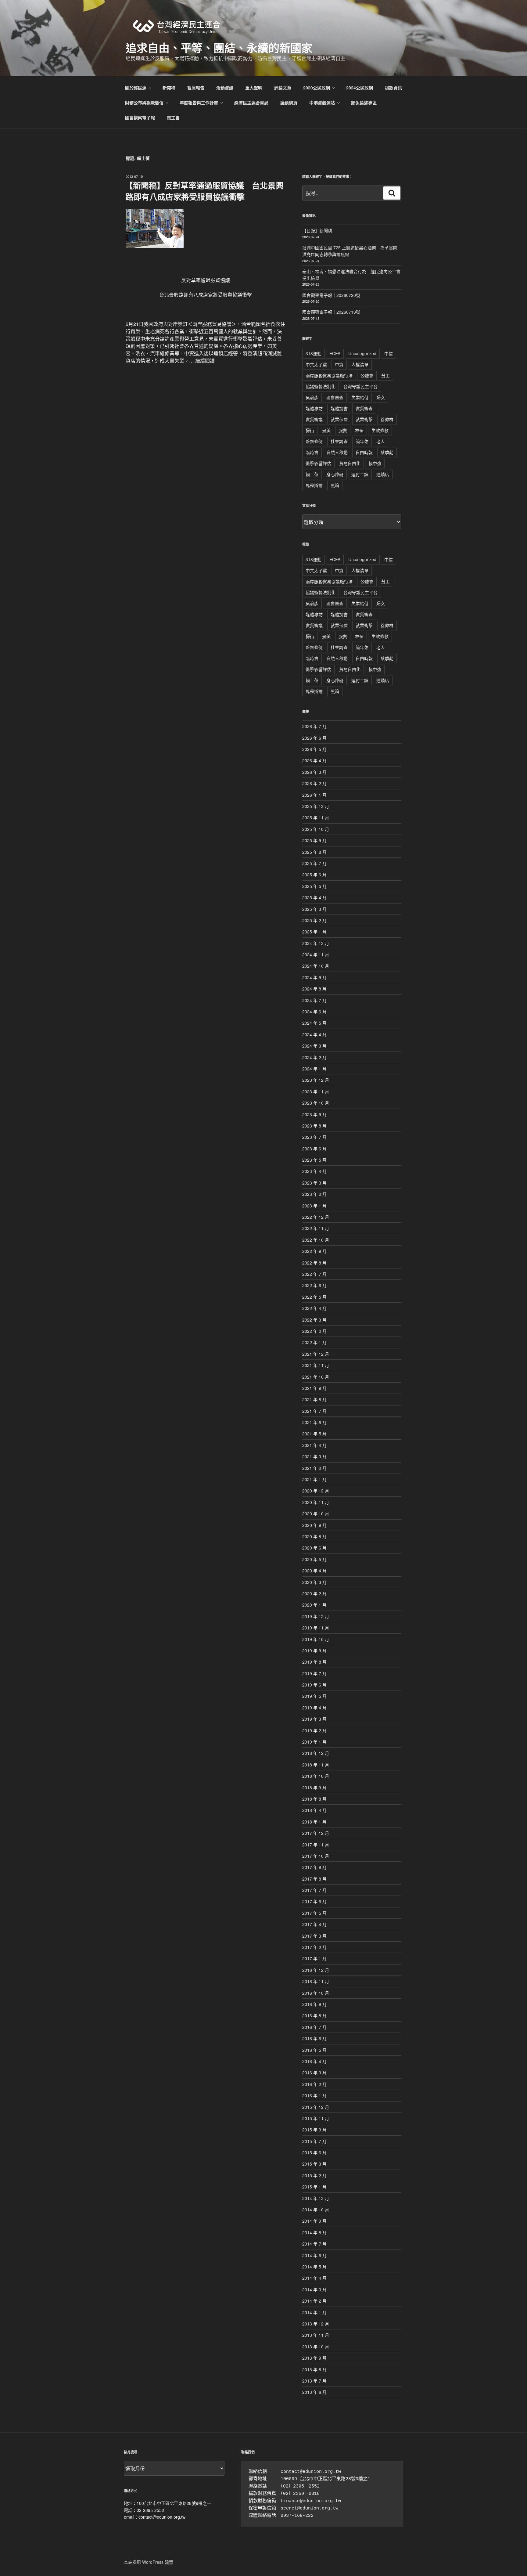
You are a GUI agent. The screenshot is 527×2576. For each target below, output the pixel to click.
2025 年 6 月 (314, 875)
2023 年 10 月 (316, 1103)
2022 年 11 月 (316, 1228)
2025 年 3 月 (314, 909)
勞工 (385, 375)
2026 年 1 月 (314, 795)
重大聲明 (254, 88)
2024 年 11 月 (316, 954)
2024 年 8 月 (314, 989)
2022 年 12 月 (316, 1217)
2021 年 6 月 (314, 1422)
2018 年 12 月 (316, 1753)
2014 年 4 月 (314, 2278)
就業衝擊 (364, 419)
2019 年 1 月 (314, 1742)
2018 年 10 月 (316, 1776)
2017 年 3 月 (314, 1936)
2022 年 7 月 (314, 1274)
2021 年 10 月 (316, 1377)
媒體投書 (339, 408)
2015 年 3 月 (314, 2164)
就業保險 (339, 419)
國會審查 (335, 397)
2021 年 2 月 (314, 1468)
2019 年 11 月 (316, 1628)
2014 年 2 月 (314, 2301)
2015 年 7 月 (314, 2141)
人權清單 (360, 364)
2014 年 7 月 (314, 2244)
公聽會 (367, 375)
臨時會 (312, 452)
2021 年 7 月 (314, 1411)
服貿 (343, 430)
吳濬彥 (312, 397)
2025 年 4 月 (314, 897)
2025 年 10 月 (316, 829)
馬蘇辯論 (314, 485)
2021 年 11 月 (316, 1365)
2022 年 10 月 (316, 1240)
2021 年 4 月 (314, 1445)
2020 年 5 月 (314, 1559)
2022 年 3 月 (314, 1320)
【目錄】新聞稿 (317, 230)
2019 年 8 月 (314, 1662)
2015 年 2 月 (314, 2175)
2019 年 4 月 (314, 1708)
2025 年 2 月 (314, 920)
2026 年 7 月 (314, 726)
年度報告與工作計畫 (199, 103)
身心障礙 (335, 474)
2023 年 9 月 (314, 1114)
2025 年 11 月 (316, 817)
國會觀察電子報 (140, 117)
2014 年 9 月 (314, 2221)
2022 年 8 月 (314, 1263)
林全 (359, 430)
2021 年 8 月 (314, 1399)
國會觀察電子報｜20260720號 (331, 295)
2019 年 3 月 (314, 1719)
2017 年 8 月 (314, 1879)
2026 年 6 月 (314, 738)
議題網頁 (289, 103)
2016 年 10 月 (316, 1993)
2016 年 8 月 (314, 2015)
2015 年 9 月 (314, 2130)
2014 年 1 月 (314, 2312)
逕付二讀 (360, 474)
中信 (389, 353)
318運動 (314, 353)
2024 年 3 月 (314, 1046)
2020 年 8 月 (314, 1536)
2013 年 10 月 (316, 2347)
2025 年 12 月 (316, 806)
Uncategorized (362, 353)
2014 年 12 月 (316, 2198)
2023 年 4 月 (314, 1171)
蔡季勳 (387, 452)
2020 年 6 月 (314, 1548)
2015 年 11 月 (316, 2118)
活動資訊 (225, 88)
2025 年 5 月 (314, 886)
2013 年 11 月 (316, 2335)
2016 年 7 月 (314, 2027)
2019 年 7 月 (314, 1673)
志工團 (173, 117)
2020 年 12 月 (316, 1491)
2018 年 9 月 (314, 1788)
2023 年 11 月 (316, 1091)
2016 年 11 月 (316, 1981)
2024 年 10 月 (316, 966)
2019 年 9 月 (314, 1651)
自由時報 (364, 452)
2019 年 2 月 (314, 1730)
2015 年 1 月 (314, 2187)
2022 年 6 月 (314, 1285)
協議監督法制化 (321, 386)
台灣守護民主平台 (360, 386)
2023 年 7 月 (314, 1137)
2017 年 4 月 (314, 1924)
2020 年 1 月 (314, 1605)
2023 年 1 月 (314, 1206)
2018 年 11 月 (316, 1765)
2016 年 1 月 (314, 2095)
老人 (381, 441)
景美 (326, 430)
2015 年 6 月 (314, 2152)
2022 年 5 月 (314, 1297)
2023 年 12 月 (316, 1080)
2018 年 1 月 (314, 1822)
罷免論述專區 (364, 103)
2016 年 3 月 (314, 2073)
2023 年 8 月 (314, 1126)
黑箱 (335, 485)
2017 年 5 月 (314, 1913)
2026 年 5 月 (314, 749)
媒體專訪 (314, 408)
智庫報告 (196, 88)
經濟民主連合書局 (251, 103)
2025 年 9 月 (314, 840)
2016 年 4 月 (314, 2061)
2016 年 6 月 (314, 2038)
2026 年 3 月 (314, 772)
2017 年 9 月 (314, 1867)
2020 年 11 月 (316, 1502)
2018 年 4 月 (314, 1810)
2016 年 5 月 (314, 2050)
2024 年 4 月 (314, 1034)
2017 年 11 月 (316, 1845)
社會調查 (339, 441)
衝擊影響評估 (318, 463)
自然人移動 (337, 452)
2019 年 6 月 (314, 1685)
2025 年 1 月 (314, 932)
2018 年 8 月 (314, 1799)
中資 (339, 364)
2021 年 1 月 (314, 1479)
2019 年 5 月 (314, 1696)
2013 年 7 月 (314, 2381)
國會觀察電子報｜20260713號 (331, 312)
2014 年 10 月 (316, 2210)
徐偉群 (387, 419)
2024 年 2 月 (314, 1057)
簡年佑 (362, 441)
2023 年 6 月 (314, 1149)
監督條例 (314, 441)
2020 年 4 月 (314, 1571)
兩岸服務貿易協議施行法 (329, 375)
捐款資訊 (393, 88)
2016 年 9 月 (314, 2004)
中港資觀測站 (322, 103)
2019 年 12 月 (316, 1616)
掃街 (310, 430)
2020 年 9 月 (314, 1525)
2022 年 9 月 (314, 1251)
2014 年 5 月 (314, 2267)
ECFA (335, 353)
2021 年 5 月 (314, 1434)
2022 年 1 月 (314, 1342)
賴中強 (375, 463)
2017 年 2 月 (314, 1947)
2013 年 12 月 (316, 2324)
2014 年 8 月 (314, 2232)
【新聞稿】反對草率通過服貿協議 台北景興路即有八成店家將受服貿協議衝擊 (204, 191)
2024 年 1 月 (314, 1069)
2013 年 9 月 (314, 2358)
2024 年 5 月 (314, 1023)
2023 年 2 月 (314, 1194)
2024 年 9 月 (314, 977)
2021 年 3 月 (314, 1456)
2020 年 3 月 (314, 1582)
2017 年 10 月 (316, 1856)
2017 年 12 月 (316, 1833)
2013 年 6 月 (314, 2392)
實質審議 (314, 419)
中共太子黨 (316, 364)
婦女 (381, 397)
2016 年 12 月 (316, 1970)
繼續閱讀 (205, 361)
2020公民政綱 (317, 88)
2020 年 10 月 (316, 1513)
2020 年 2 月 (314, 1593)
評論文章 (283, 88)
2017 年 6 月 (314, 1901)
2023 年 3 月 (314, 1183)
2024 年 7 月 (314, 1000)
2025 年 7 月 (314, 863)
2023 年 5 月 (314, 1160)
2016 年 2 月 (314, 2084)
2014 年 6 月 (314, 2255)
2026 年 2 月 (314, 783)
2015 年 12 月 (316, 2107)
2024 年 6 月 (314, 1012)
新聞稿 (169, 88)
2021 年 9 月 (314, 1388)
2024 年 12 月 (316, 943)
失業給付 (360, 397)
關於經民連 (136, 88)
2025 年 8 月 (314, 852)
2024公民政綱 (360, 88)
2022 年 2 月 (314, 1331)
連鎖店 (383, 474)
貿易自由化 (350, 463)
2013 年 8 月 (314, 2369)
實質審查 (364, 408)
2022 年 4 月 (314, 1308)
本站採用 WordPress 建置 (149, 2562)
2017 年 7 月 (314, 1890)
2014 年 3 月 (314, 2289)
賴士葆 (312, 474)
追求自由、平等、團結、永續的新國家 (219, 48)
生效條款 (380, 430)
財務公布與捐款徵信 (144, 103)
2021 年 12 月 (316, 1354)
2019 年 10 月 (316, 1639)
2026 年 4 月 (314, 760)
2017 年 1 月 (314, 1958)
